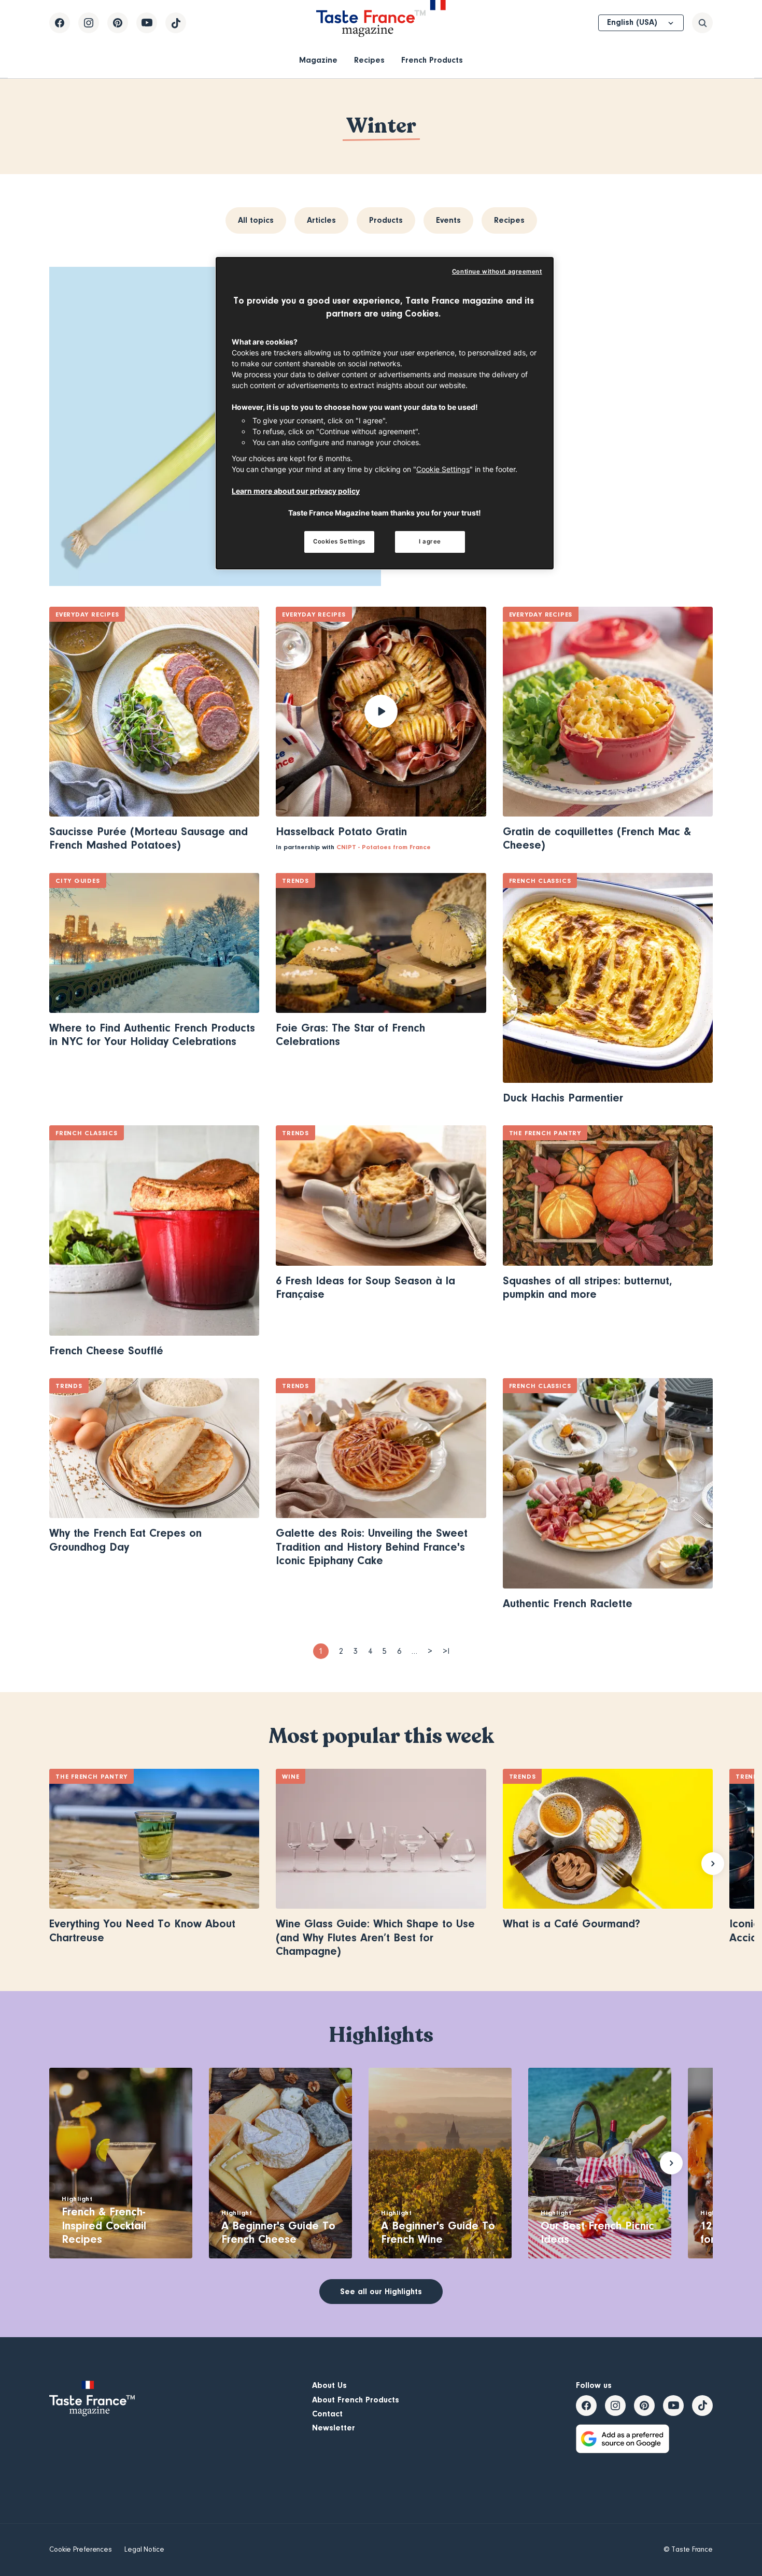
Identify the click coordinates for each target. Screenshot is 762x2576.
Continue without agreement (497, 271)
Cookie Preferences (81, 2550)
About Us (329, 2385)
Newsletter (334, 2428)
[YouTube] (147, 23)
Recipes (369, 60)
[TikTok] (176, 23)
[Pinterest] (118, 23)
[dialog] (385, 413)
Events (448, 220)
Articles (321, 220)
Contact (327, 2414)
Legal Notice (144, 2550)
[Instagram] (89, 23)
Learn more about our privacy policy (296, 491)
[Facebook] (60, 23)
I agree (430, 541)
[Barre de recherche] (702, 23)
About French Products (356, 2400)
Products (386, 220)
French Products (432, 60)
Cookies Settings (339, 541)
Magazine (318, 60)
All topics (256, 220)
